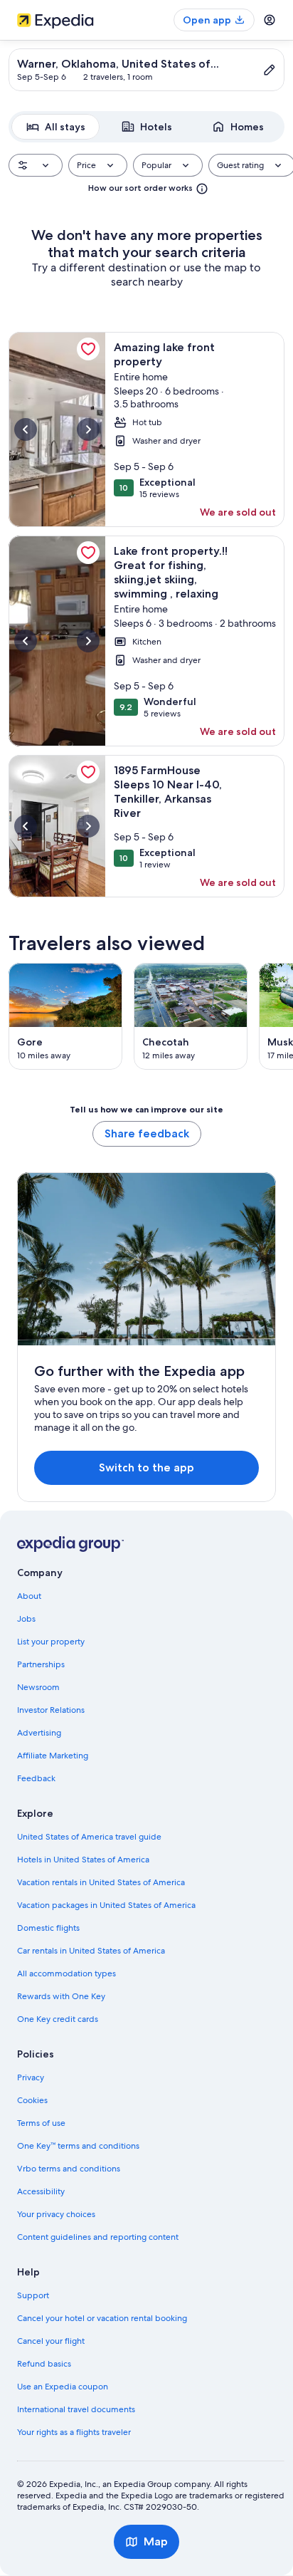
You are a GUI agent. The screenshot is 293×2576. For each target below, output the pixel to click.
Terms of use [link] (41, 2123)
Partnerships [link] (41, 1664)
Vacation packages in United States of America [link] (106, 1905)
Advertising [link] (39, 1733)
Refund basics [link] (44, 2364)
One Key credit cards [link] (58, 2019)
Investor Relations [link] (51, 1710)
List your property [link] (51, 1642)
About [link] (29, 1596)
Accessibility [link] (41, 2191)
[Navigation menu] (270, 20)
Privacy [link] (31, 2077)
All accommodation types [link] (66, 1973)
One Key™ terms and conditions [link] (78, 2146)
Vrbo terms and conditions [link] (69, 2169)
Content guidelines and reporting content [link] (98, 2237)
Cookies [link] (32, 2100)
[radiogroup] (146, 127)
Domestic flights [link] (48, 1928)
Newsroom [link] (38, 1687)
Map (156, 2541)
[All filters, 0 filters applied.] (36, 165)
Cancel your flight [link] (51, 2341)
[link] (88, 349)
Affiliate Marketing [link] (53, 1756)
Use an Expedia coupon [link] (63, 2387)
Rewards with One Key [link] (61, 1996)
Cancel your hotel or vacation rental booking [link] (102, 2318)
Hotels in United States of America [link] (83, 1860)
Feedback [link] (36, 1778)
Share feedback (147, 1133)
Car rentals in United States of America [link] (91, 1951)
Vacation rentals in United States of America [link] (101, 1882)
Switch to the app (146, 1467)
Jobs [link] (26, 1619)
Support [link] (33, 2295)
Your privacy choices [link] (56, 2214)
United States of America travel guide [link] (89, 1837)
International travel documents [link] (76, 2409)
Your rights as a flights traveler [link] (74, 2432)
